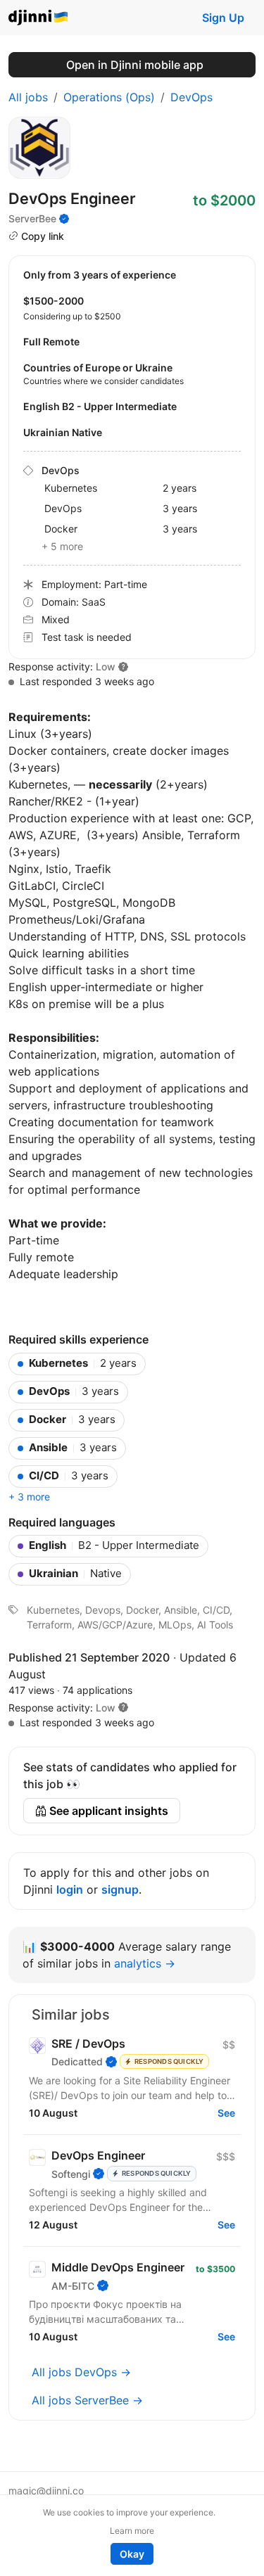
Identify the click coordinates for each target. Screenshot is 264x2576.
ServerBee (32, 218)
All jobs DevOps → (81, 2372)
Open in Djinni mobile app (135, 65)
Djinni (39, 18)
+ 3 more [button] (29, 1497)
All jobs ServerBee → (87, 2400)
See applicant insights (107, 1811)
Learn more (132, 2531)
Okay (132, 2554)
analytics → (145, 1963)
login (70, 1889)
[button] (123, 1708)
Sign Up (223, 18)
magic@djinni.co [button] (46, 2491)
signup (120, 1889)
